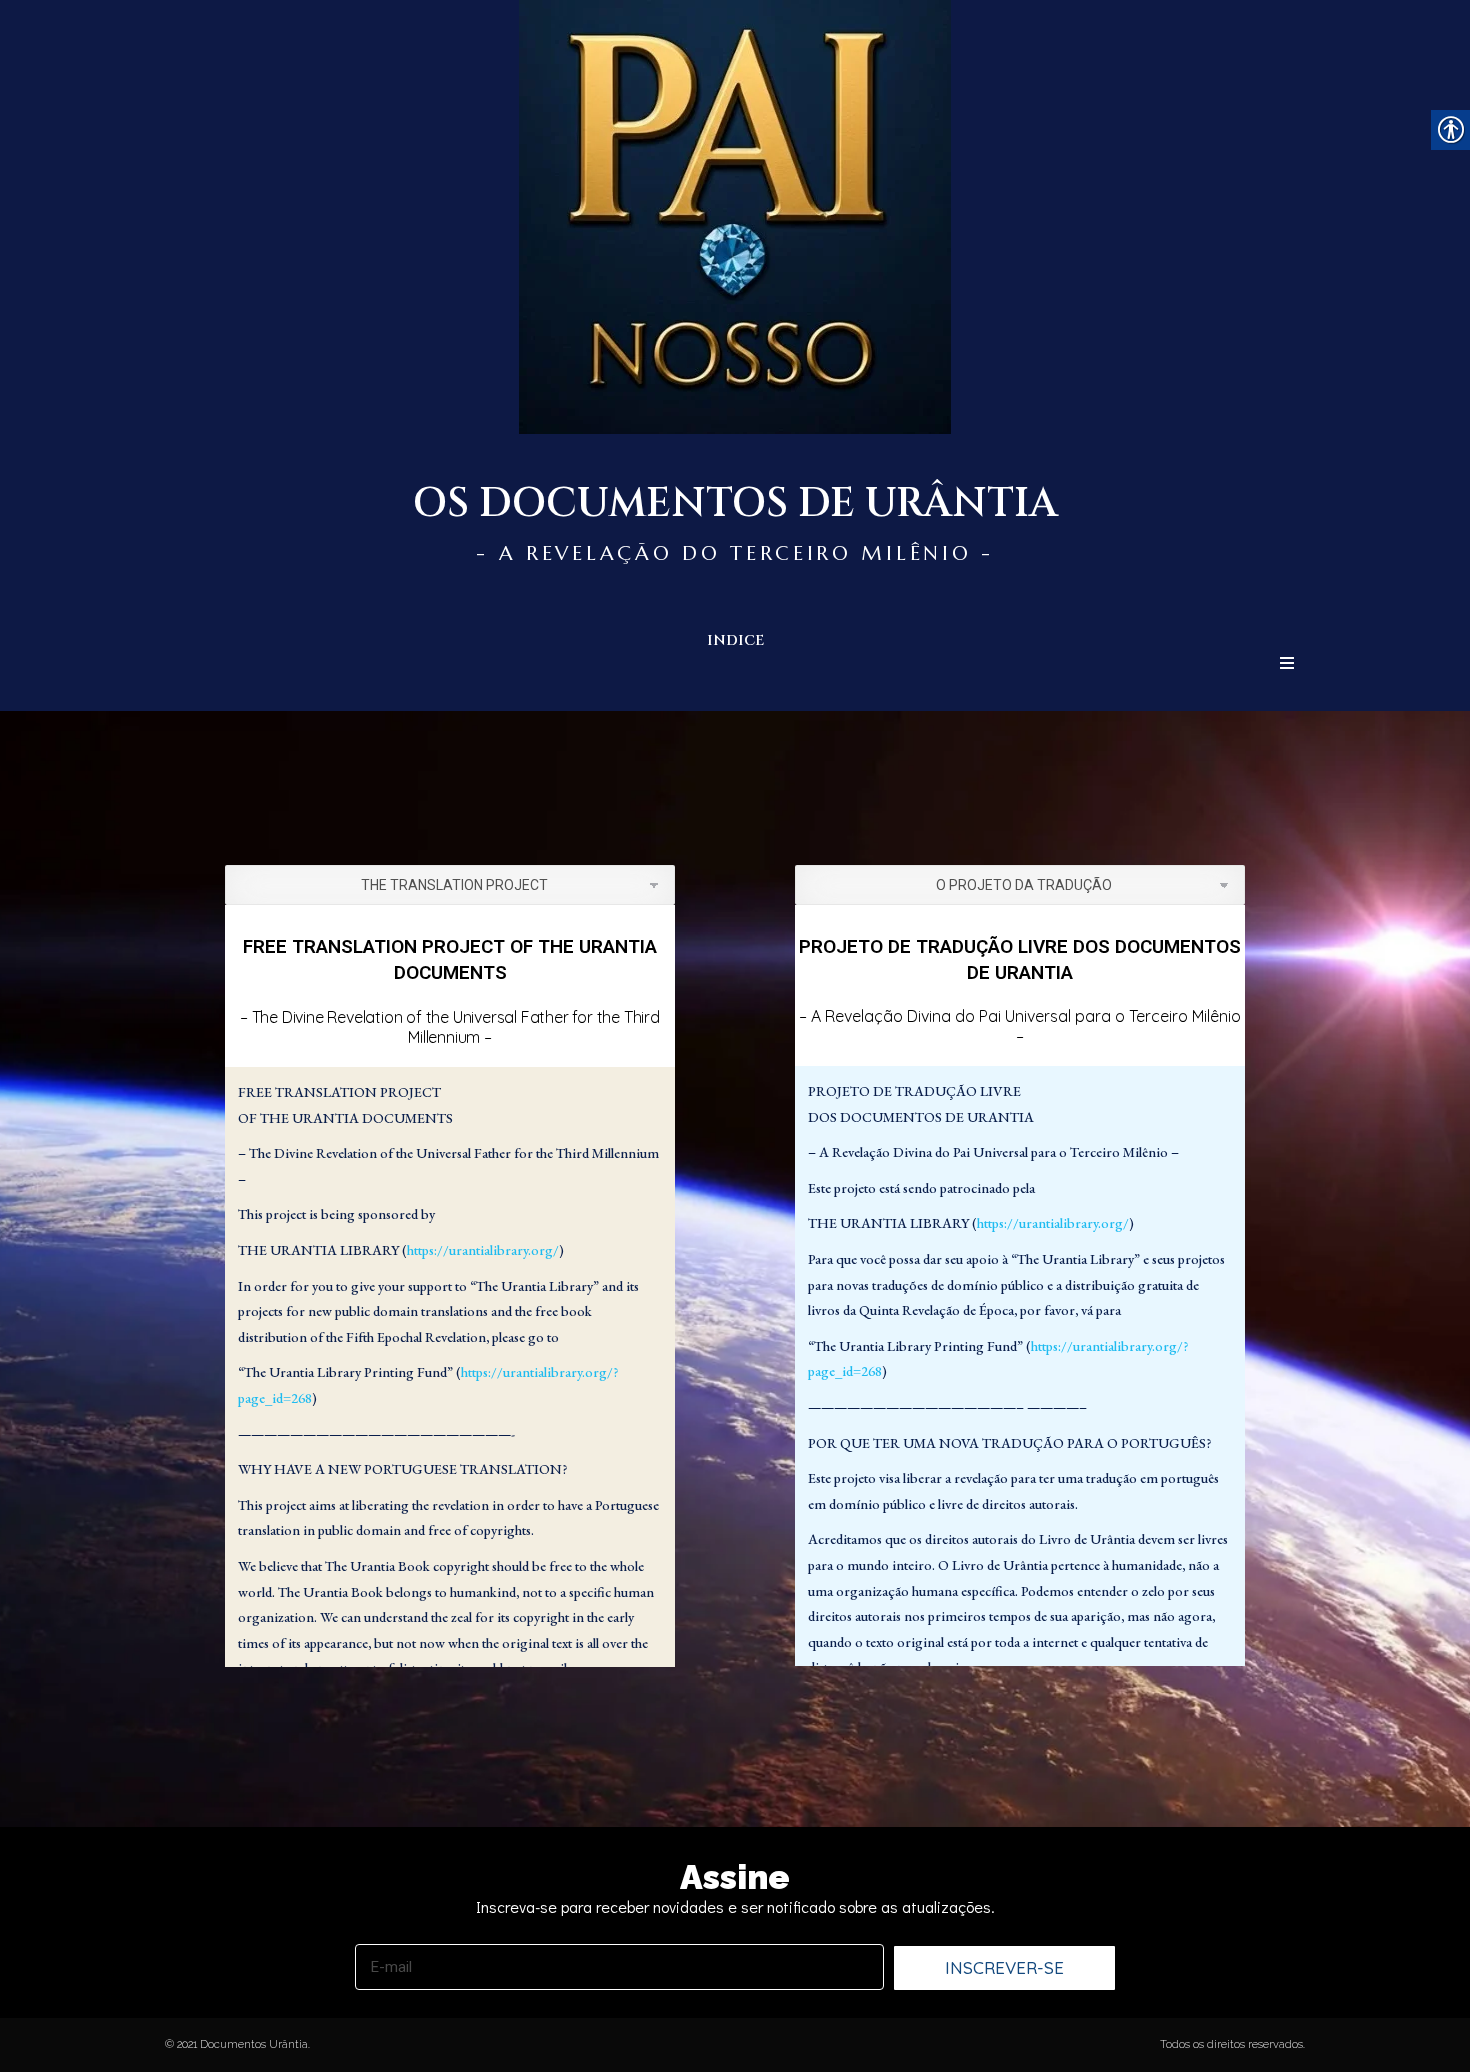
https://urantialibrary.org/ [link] (483, 1250)
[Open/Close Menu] (1287, 663)
